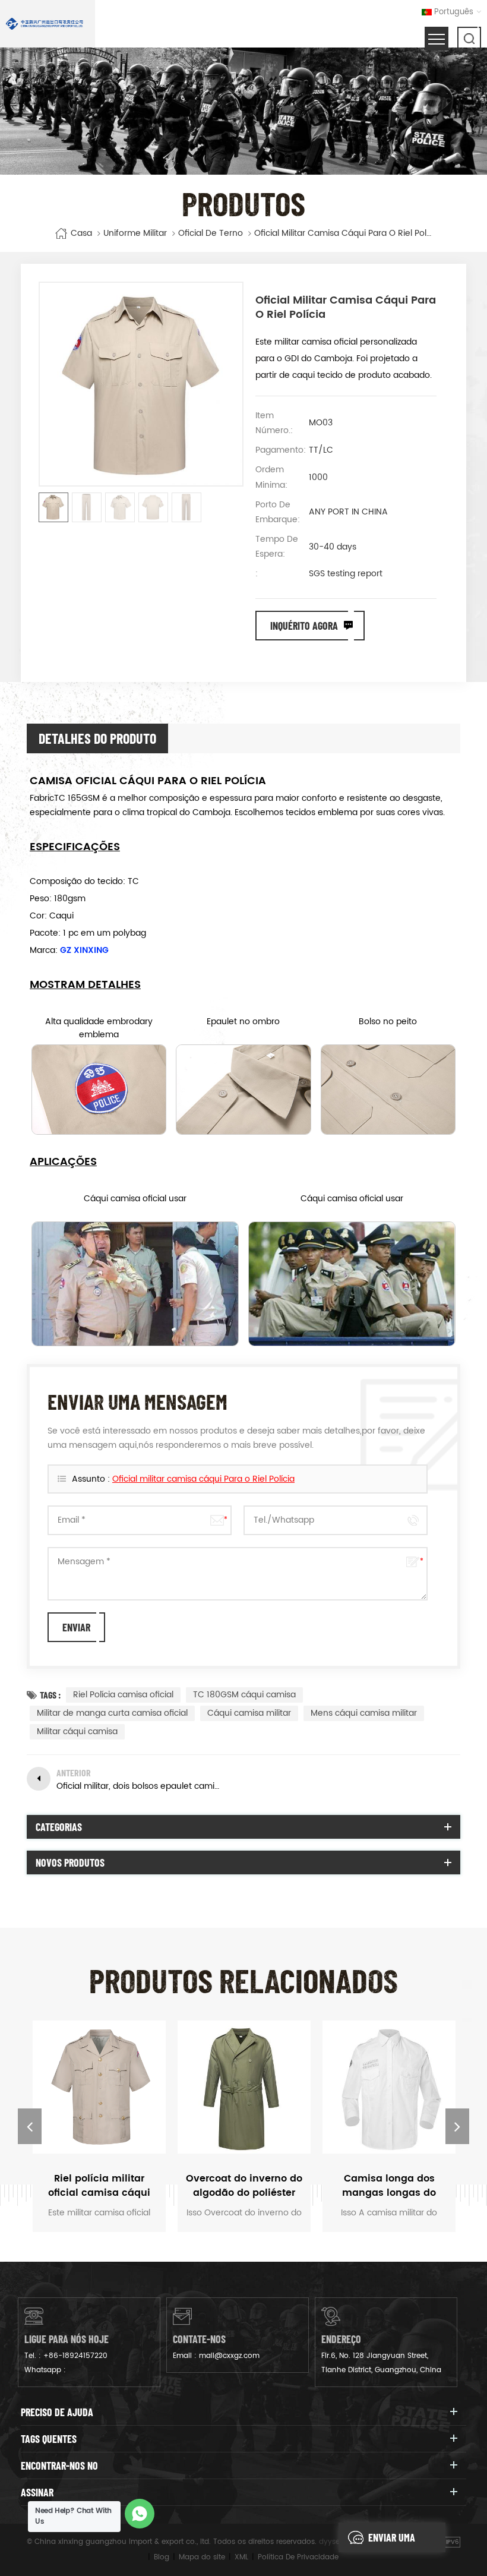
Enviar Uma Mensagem (392, 2542)
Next (457, 2126)
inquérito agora (304, 626)
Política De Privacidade (298, 2557)
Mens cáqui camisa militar (364, 1713)
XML (241, 2557)
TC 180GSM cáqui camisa (244, 1695)
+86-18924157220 (75, 2356)
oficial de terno (211, 233)
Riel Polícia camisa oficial (123, 1695)
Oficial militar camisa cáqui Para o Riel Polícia (203, 1479)
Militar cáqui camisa (77, 1731)
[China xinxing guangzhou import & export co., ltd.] (45, 24)
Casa (81, 233)
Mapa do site (202, 2557)
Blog (162, 2557)
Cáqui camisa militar (249, 1713)
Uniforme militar (135, 233)
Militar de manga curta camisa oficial (112, 1713)
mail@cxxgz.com (229, 2356)
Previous (30, 2126)
